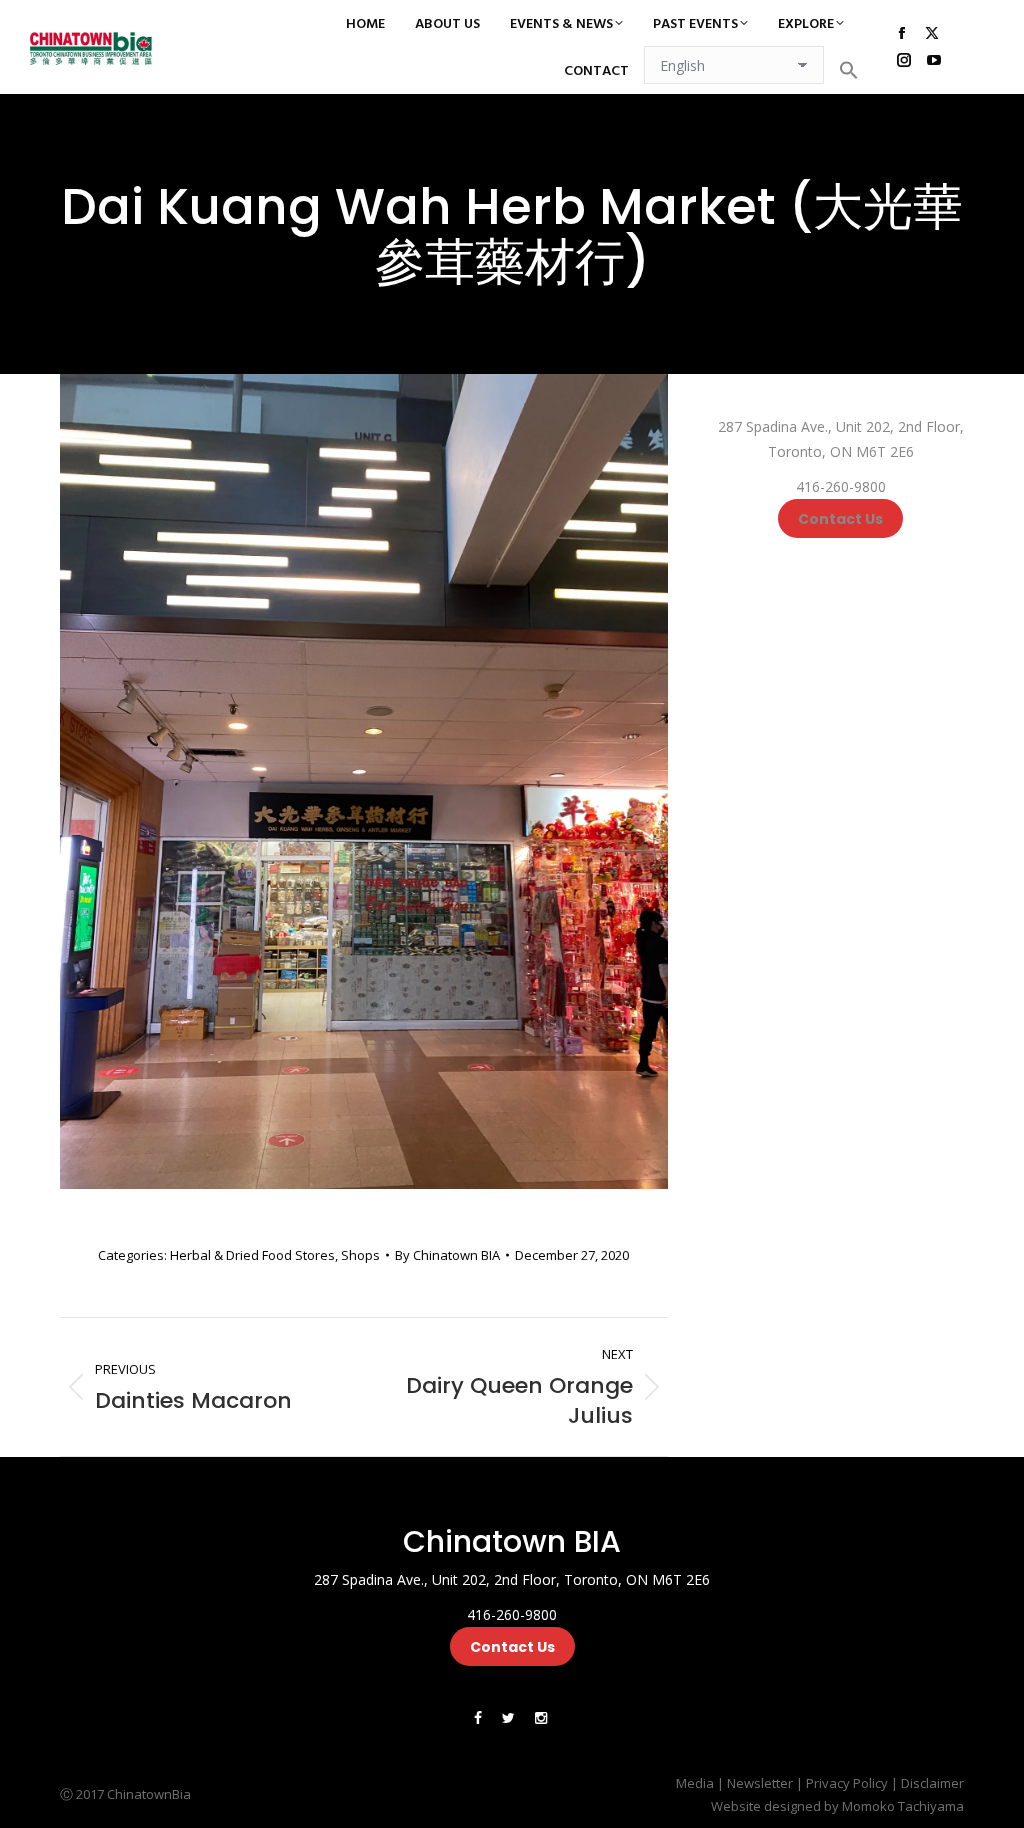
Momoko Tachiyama (903, 1806)
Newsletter (760, 1783)
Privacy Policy (847, 1783)
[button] (849, 70)
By (447, 1255)
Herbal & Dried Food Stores (252, 1255)
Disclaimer (932, 1783)
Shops (360, 1255)
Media (695, 1783)
